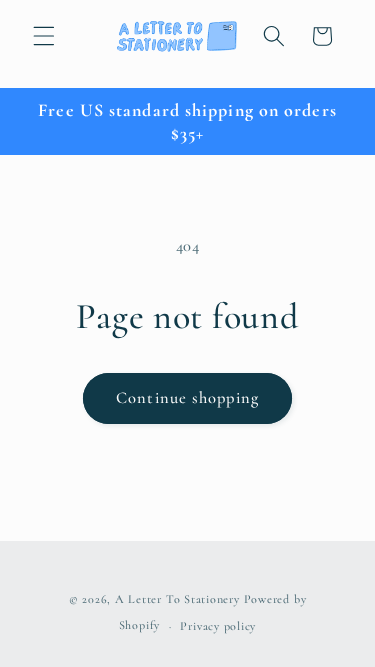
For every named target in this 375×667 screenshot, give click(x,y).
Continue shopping (187, 398)
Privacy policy (218, 626)
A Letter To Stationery (177, 599)
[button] (44, 36)
